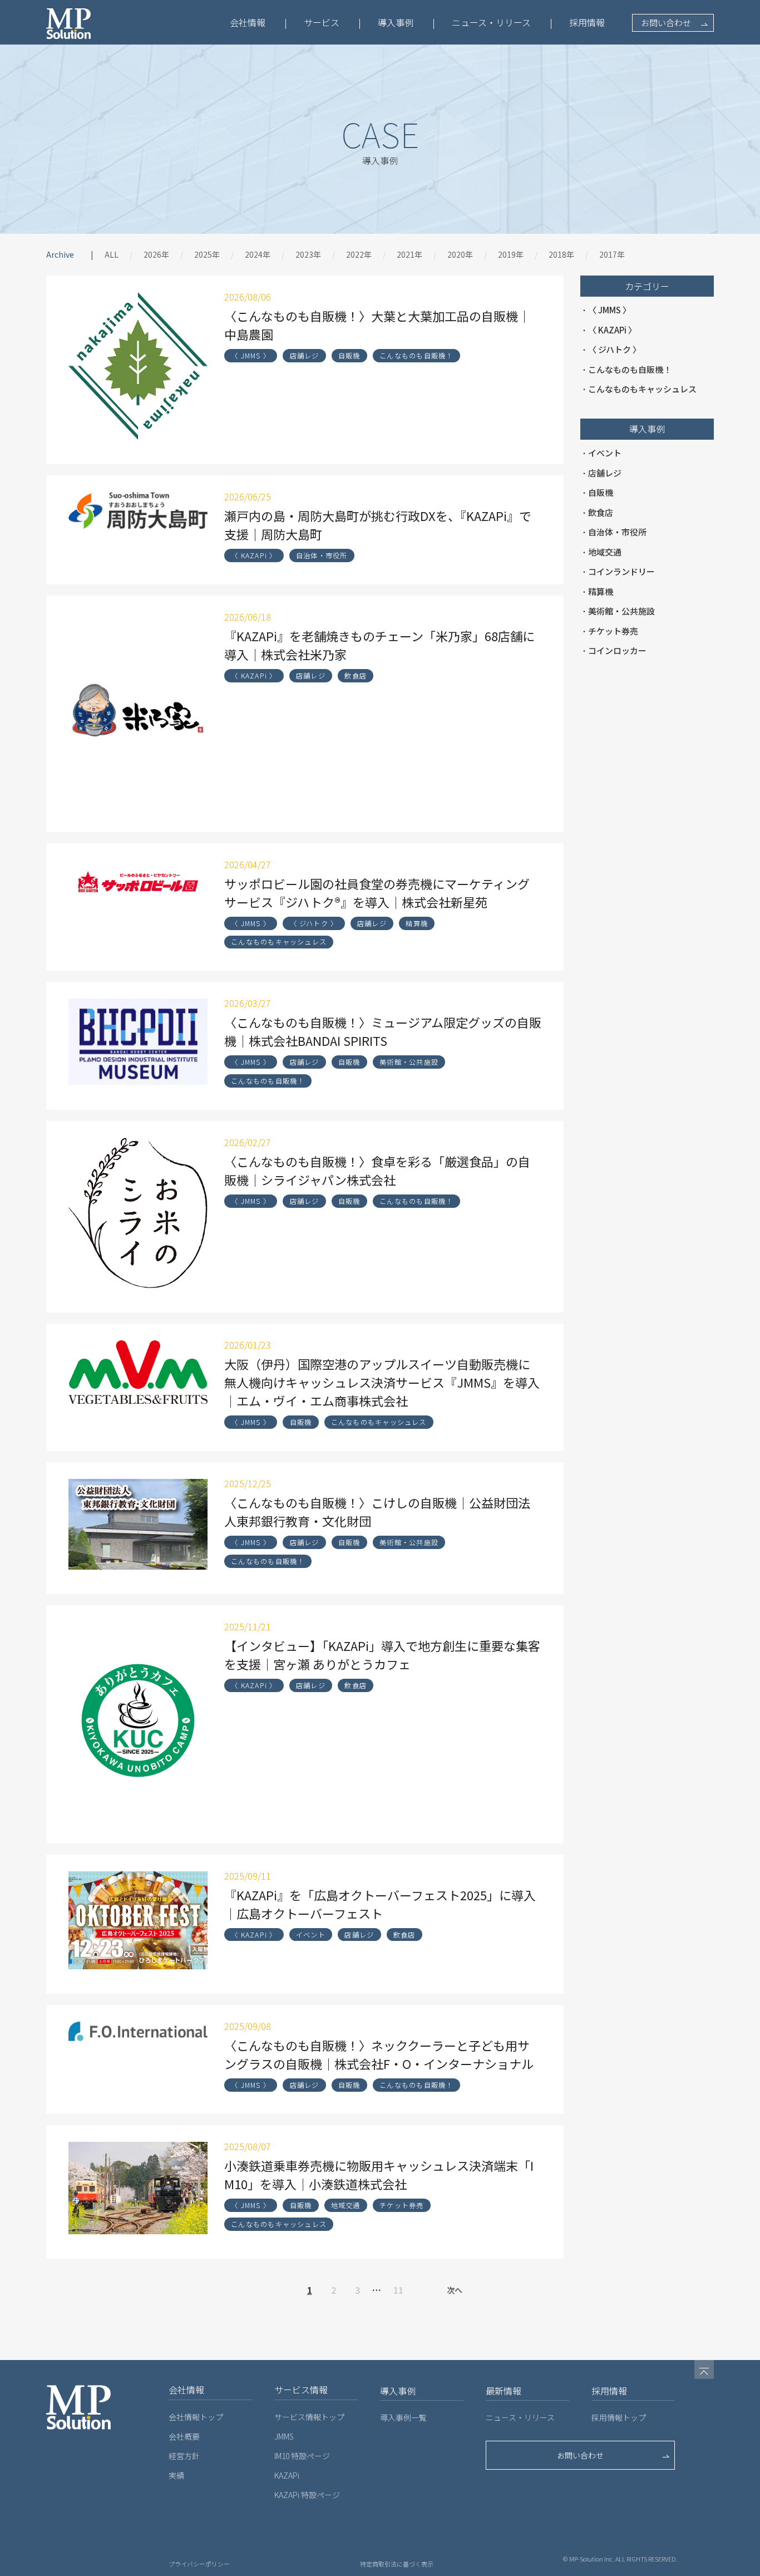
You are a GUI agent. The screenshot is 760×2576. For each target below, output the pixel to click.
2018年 (561, 254)
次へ (455, 2290)
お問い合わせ (666, 23)
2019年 (511, 254)
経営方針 (184, 2456)
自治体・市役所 (322, 555)
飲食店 (356, 676)
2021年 (409, 254)
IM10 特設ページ (302, 2456)
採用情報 (587, 22)
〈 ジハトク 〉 (314, 923)
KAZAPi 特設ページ (307, 2495)
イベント (311, 1935)
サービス (322, 22)
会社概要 (184, 2436)
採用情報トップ (619, 2417)
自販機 (349, 356)
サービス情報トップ (309, 2417)
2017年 (612, 254)
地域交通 (346, 2205)
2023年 (308, 254)
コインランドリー (621, 571)
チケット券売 (401, 2205)
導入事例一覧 (403, 2417)
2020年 (460, 254)
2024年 (258, 254)
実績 (176, 2475)
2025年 (207, 254)
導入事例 (396, 22)
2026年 (156, 254)
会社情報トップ (196, 2417)
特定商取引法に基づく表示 (397, 2564)
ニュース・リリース (491, 22)
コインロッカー (617, 650)
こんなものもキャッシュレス (279, 942)
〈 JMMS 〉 (251, 356)
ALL (112, 254)
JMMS (284, 2436)
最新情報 (504, 2391)
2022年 (359, 254)
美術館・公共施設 (409, 1062)
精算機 (417, 923)
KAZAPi (287, 2475)
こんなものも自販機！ (416, 356)
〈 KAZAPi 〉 (254, 555)
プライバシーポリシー (199, 2564)
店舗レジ (305, 356)
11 (398, 2290)
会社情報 (248, 22)
